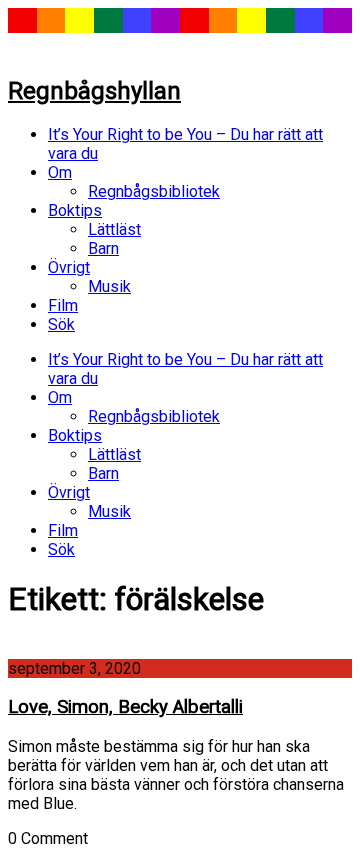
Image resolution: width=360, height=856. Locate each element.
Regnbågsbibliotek (154, 191)
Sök (61, 324)
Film (63, 305)
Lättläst (114, 229)
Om (60, 172)
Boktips (75, 210)
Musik (109, 286)
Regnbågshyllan (94, 91)
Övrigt (69, 267)
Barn (103, 248)
